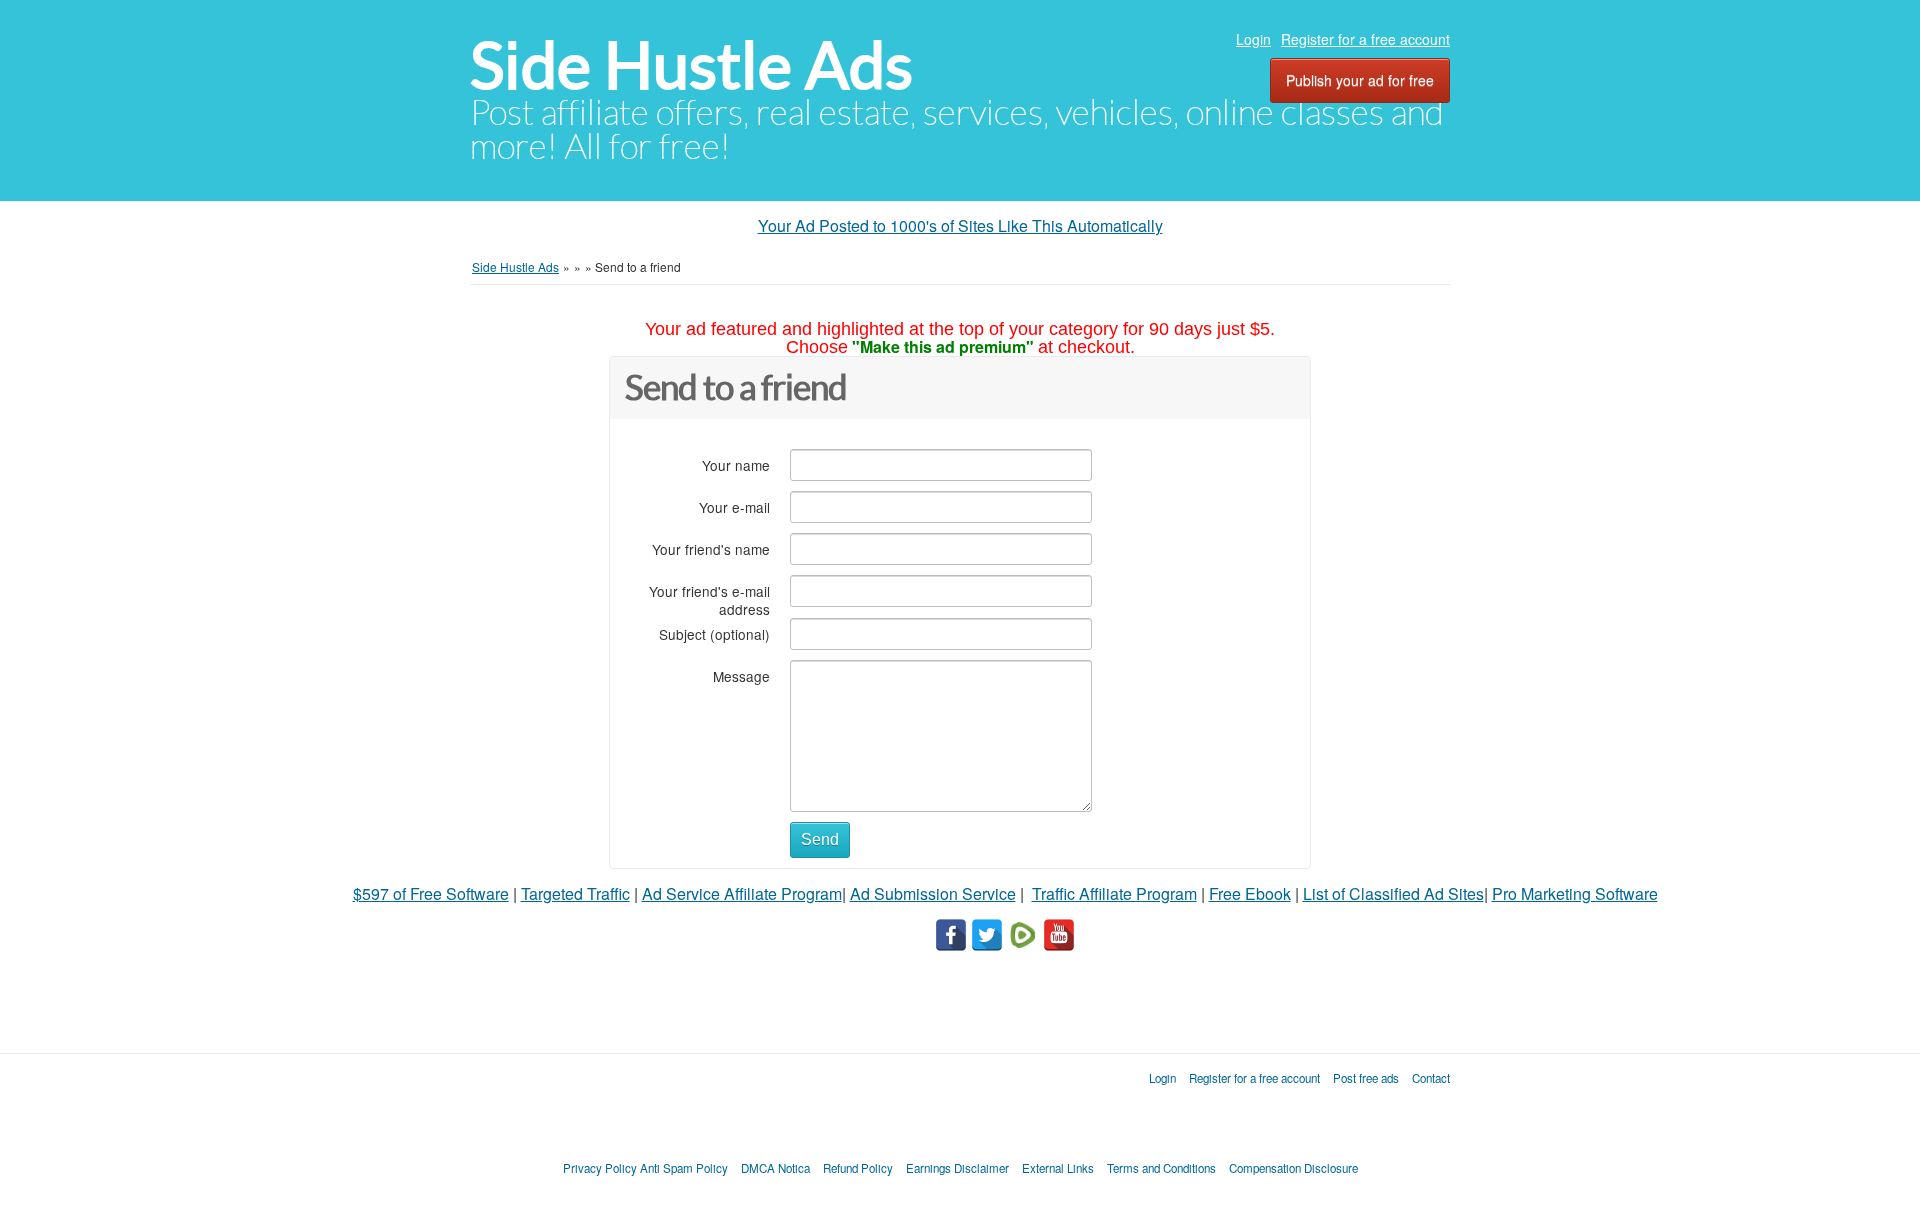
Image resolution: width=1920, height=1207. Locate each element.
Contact (1431, 1078)
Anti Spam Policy (684, 1168)
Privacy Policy (600, 1168)
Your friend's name (711, 548)
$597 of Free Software (431, 893)
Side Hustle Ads (691, 65)
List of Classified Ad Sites (1393, 893)
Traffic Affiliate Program (1114, 893)
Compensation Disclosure (1293, 1168)
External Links (1058, 1168)
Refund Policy (858, 1168)
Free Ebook (1250, 893)
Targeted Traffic (575, 893)
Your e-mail (734, 506)
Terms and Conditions (1161, 1168)
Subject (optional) (714, 633)
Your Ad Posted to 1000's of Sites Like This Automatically (960, 225)
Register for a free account (1365, 39)
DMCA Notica (775, 1168)
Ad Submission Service (933, 893)
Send (820, 839)
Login (1253, 39)
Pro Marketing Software (1575, 893)
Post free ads (1366, 1078)
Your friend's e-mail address (709, 599)
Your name (736, 464)
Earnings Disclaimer (957, 1168)
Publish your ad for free (1360, 80)
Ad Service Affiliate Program (742, 893)
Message (741, 675)
